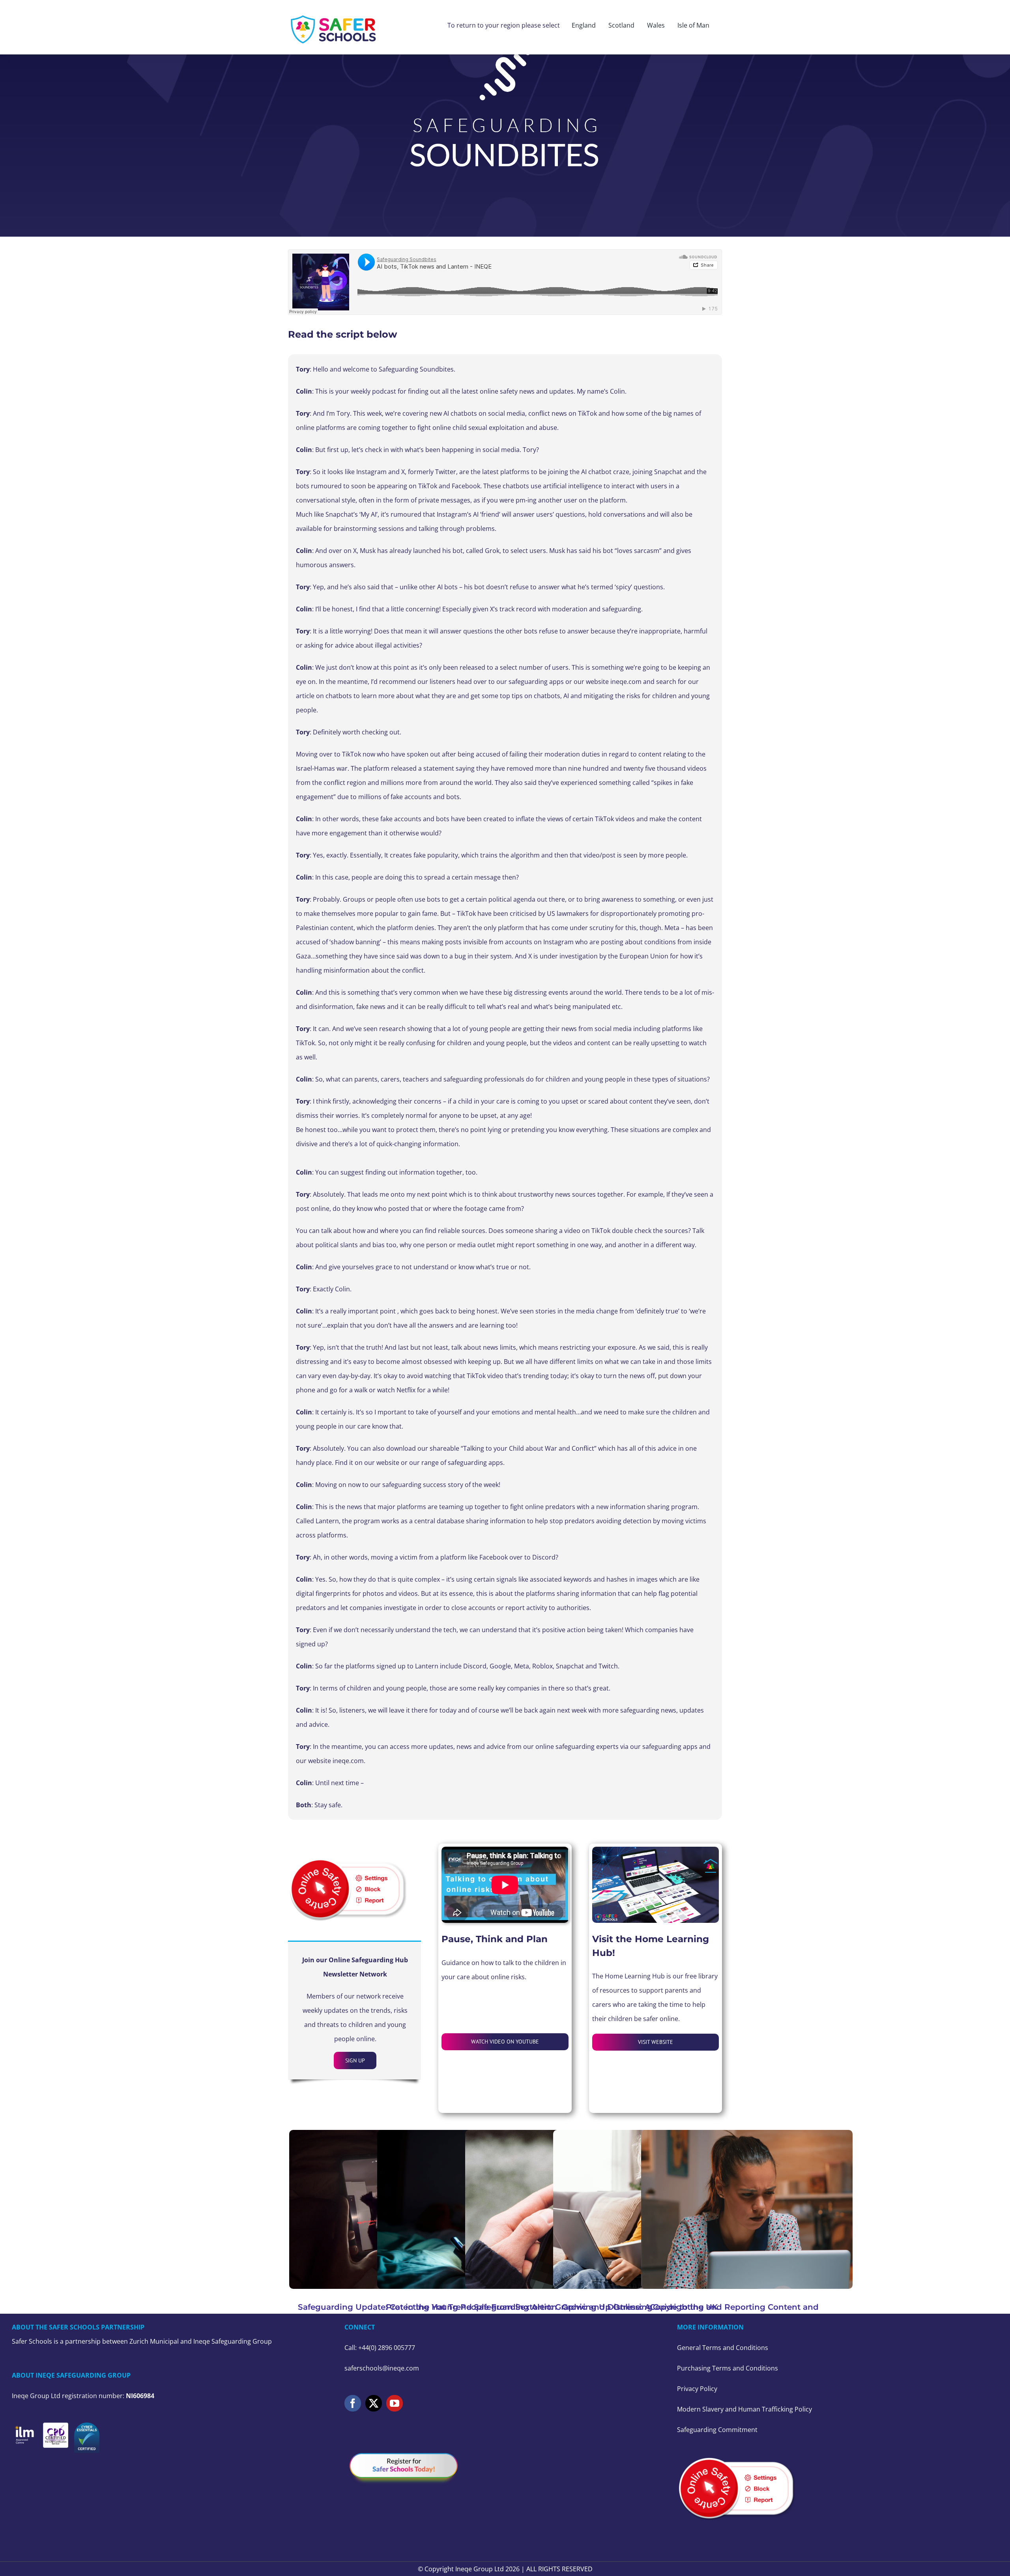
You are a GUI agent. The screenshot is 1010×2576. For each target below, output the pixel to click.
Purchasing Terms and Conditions (728, 2368)
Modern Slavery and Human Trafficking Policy (744, 2409)
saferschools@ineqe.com (382, 2368)
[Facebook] (353, 2403)
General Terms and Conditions (723, 2348)
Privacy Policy (697, 2389)
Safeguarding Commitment (717, 2430)
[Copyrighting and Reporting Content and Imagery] (747, 2209)
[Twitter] (374, 2403)
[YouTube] (395, 2403)
